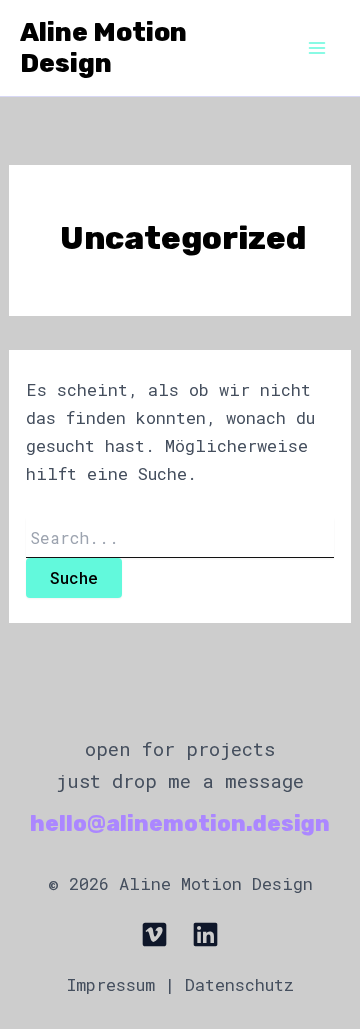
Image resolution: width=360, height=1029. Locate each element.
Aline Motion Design (103, 48)
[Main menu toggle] (318, 48)
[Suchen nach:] (180, 538)
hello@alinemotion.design (180, 823)
